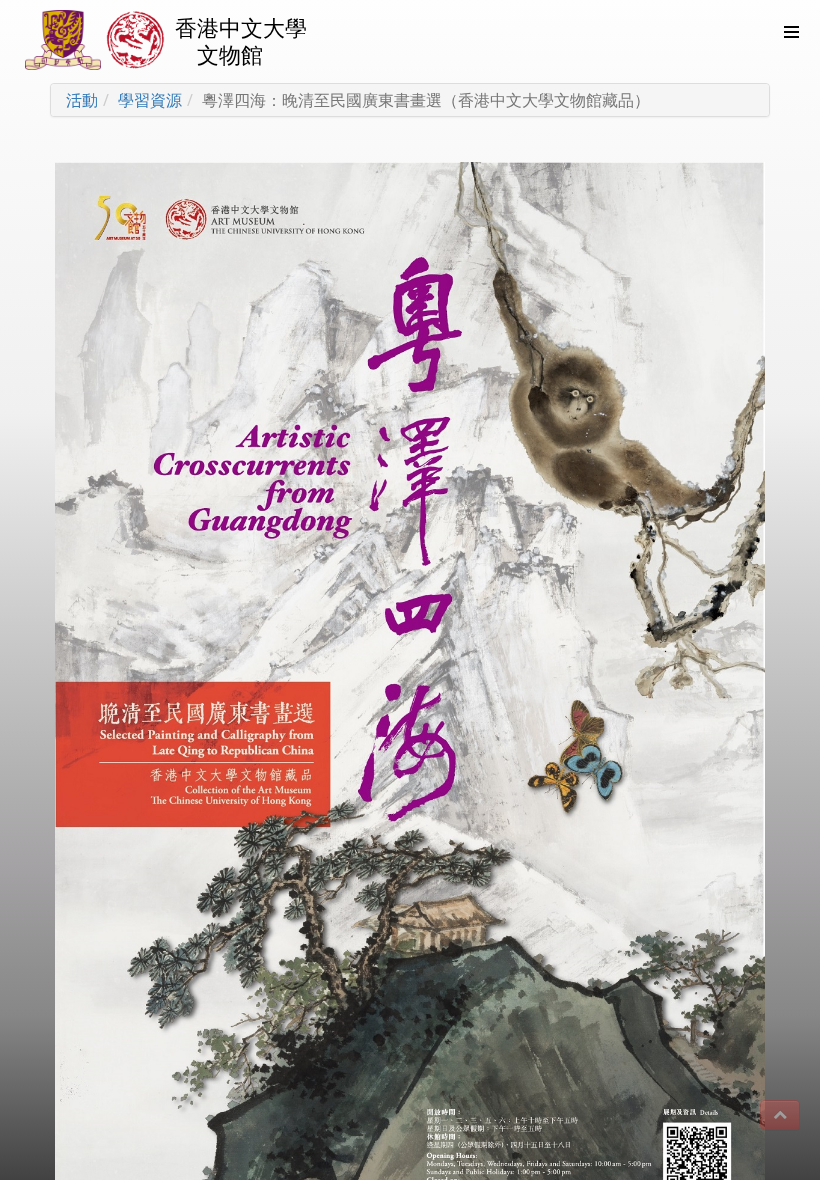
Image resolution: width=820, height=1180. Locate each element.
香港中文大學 (241, 27)
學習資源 (150, 100)
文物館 (230, 54)
